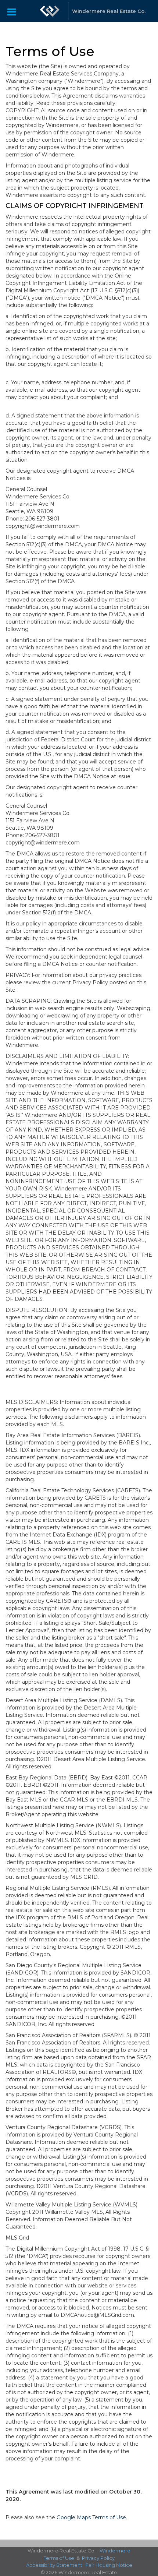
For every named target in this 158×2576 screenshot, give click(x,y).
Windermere (115, 2551)
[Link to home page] (50, 11)
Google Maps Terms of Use (91, 2517)
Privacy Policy (98, 2558)
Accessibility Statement (54, 2565)
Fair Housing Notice (109, 2565)
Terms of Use (59, 2558)
